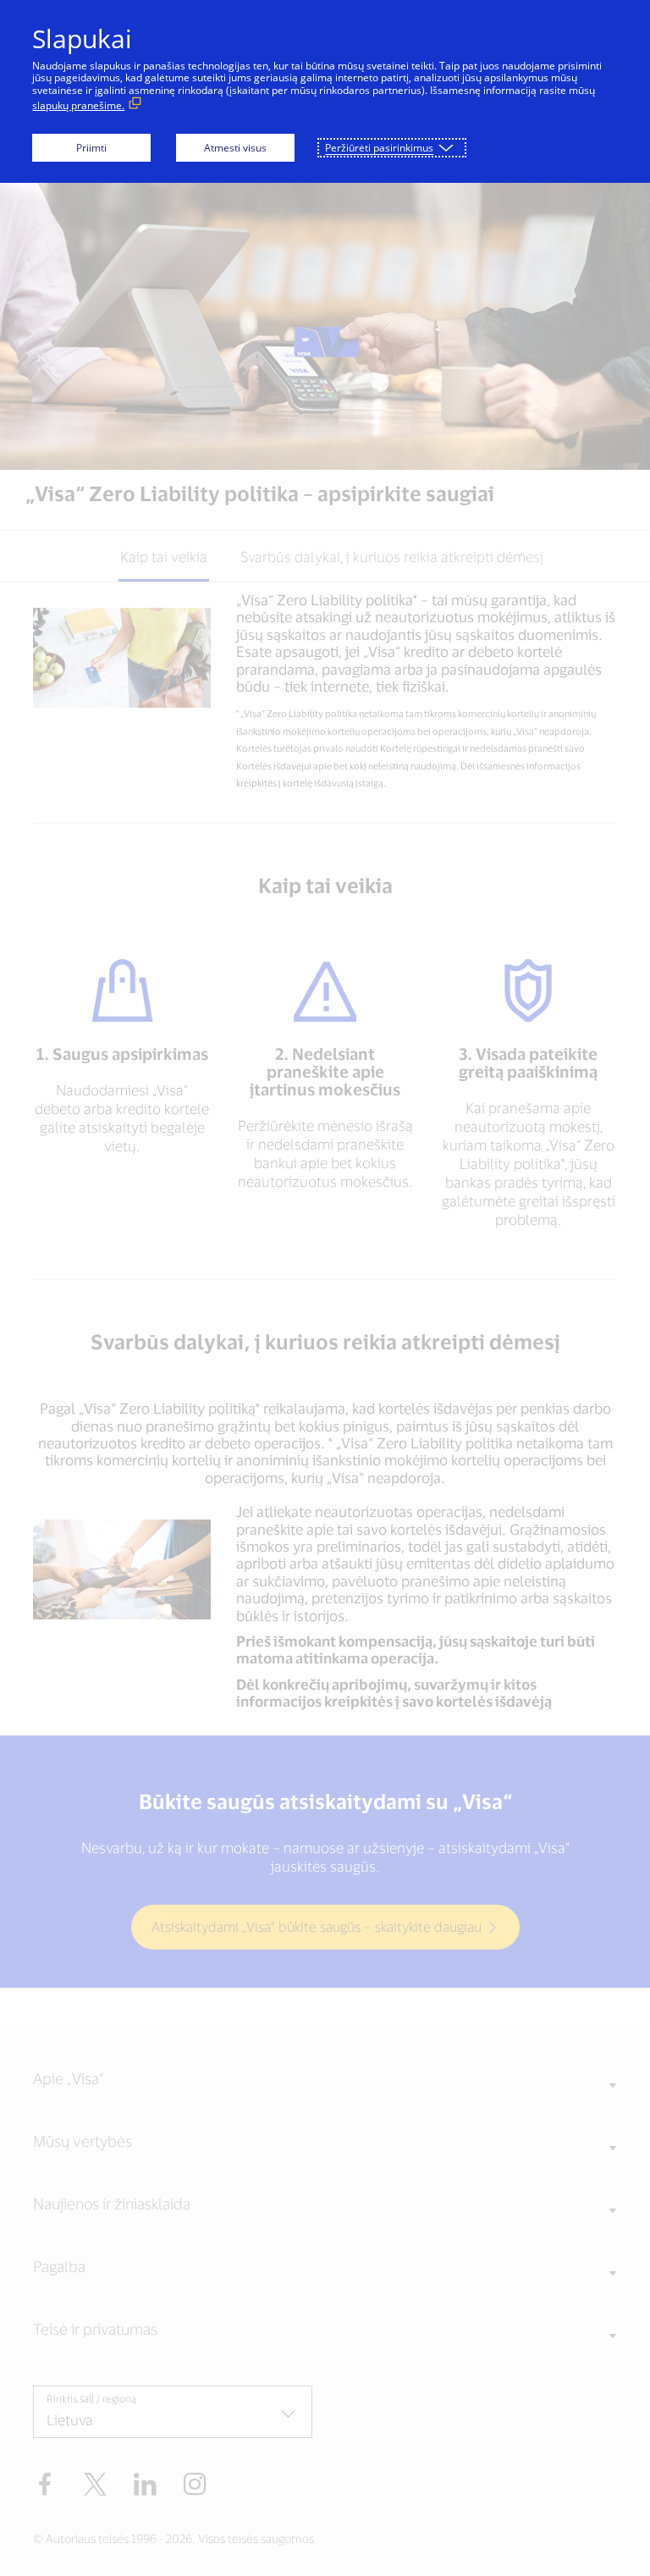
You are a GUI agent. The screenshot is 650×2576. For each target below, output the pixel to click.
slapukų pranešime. (78, 105)
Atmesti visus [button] (235, 148)
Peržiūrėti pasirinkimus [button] (379, 148)
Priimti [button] (91, 148)
